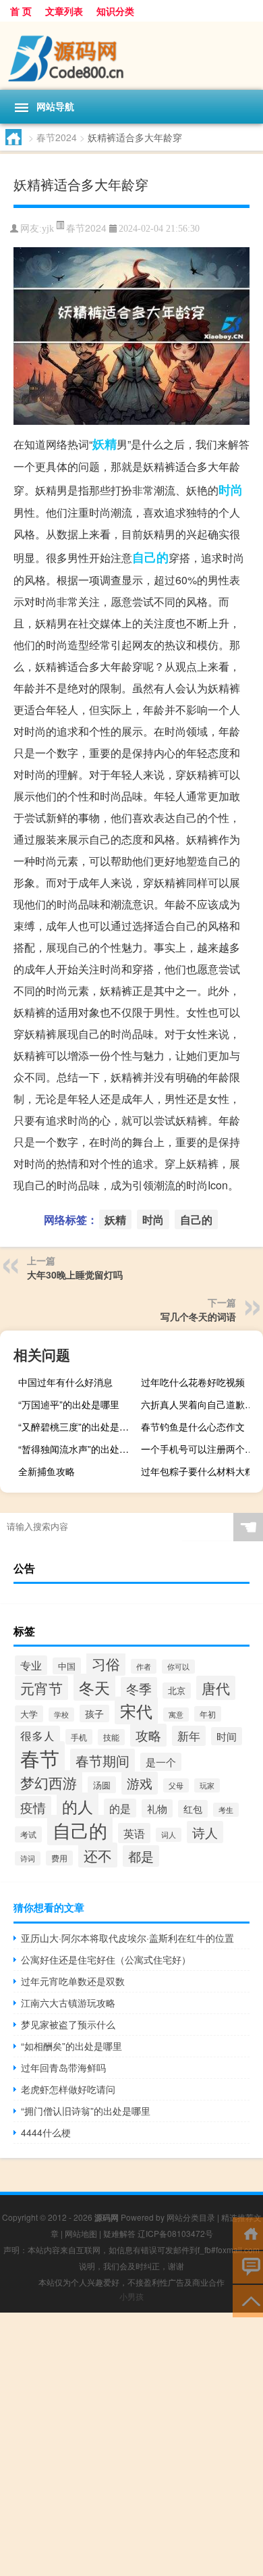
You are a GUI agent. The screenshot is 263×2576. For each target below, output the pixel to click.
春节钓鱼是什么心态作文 (193, 1426)
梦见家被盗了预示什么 (68, 2024)
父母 (176, 1785)
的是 (120, 1808)
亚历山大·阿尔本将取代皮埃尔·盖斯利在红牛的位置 (127, 1938)
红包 (193, 1809)
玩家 (207, 1785)
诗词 (28, 1858)
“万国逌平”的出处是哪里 (69, 1404)
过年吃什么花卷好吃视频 (193, 1382)
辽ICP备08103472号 (175, 2233)
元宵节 (41, 1688)
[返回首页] (248, 2233)
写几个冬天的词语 (198, 1316)
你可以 (178, 1667)
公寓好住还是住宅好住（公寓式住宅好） (106, 1959)
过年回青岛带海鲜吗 (63, 2067)
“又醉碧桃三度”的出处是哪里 (78, 1426)
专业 (31, 1665)
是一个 (161, 1762)
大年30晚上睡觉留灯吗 (75, 1274)
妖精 (105, 444)
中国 (67, 1666)
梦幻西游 (49, 1782)
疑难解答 (119, 2233)
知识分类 (115, 11)
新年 (189, 1736)
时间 (227, 1736)
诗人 (205, 1832)
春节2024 (57, 137)
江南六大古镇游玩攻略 (68, 2003)
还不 (98, 1855)
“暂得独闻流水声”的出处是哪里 (78, 1449)
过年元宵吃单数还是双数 (73, 1981)
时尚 (231, 490)
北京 (177, 1691)
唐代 (216, 1688)
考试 (28, 1834)
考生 (226, 1810)
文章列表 (64, 11)
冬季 (139, 1688)
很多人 (37, 1736)
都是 (141, 1856)
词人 (169, 1835)
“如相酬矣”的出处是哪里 (71, 2046)
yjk (48, 229)
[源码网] (131, 56)
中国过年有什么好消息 (65, 1382)
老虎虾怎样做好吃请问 (68, 2089)
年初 (208, 1714)
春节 (40, 1757)
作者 (144, 1666)
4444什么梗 (46, 2132)
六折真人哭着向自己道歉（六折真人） (200, 1404)
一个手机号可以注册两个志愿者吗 (200, 1449)
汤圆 (102, 1785)
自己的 (150, 557)
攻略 (148, 1735)
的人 (78, 1806)
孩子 (94, 1714)
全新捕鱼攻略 (47, 1471)
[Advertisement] (131, 2444)
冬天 (94, 1687)
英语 (134, 1833)
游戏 (140, 1783)
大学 (29, 1714)
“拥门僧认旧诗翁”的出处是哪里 (86, 2111)
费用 (59, 1858)
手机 (79, 1737)
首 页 (21, 11)
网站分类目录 (191, 2217)
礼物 (157, 1808)
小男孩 (131, 2296)
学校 (61, 1715)
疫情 (33, 1807)
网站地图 (81, 2233)
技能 (111, 1737)
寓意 (176, 1715)
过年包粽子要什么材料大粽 (198, 1471)
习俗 (106, 1664)
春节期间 (103, 1760)
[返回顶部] (248, 2300)
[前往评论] (248, 2266)
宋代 (136, 1710)
